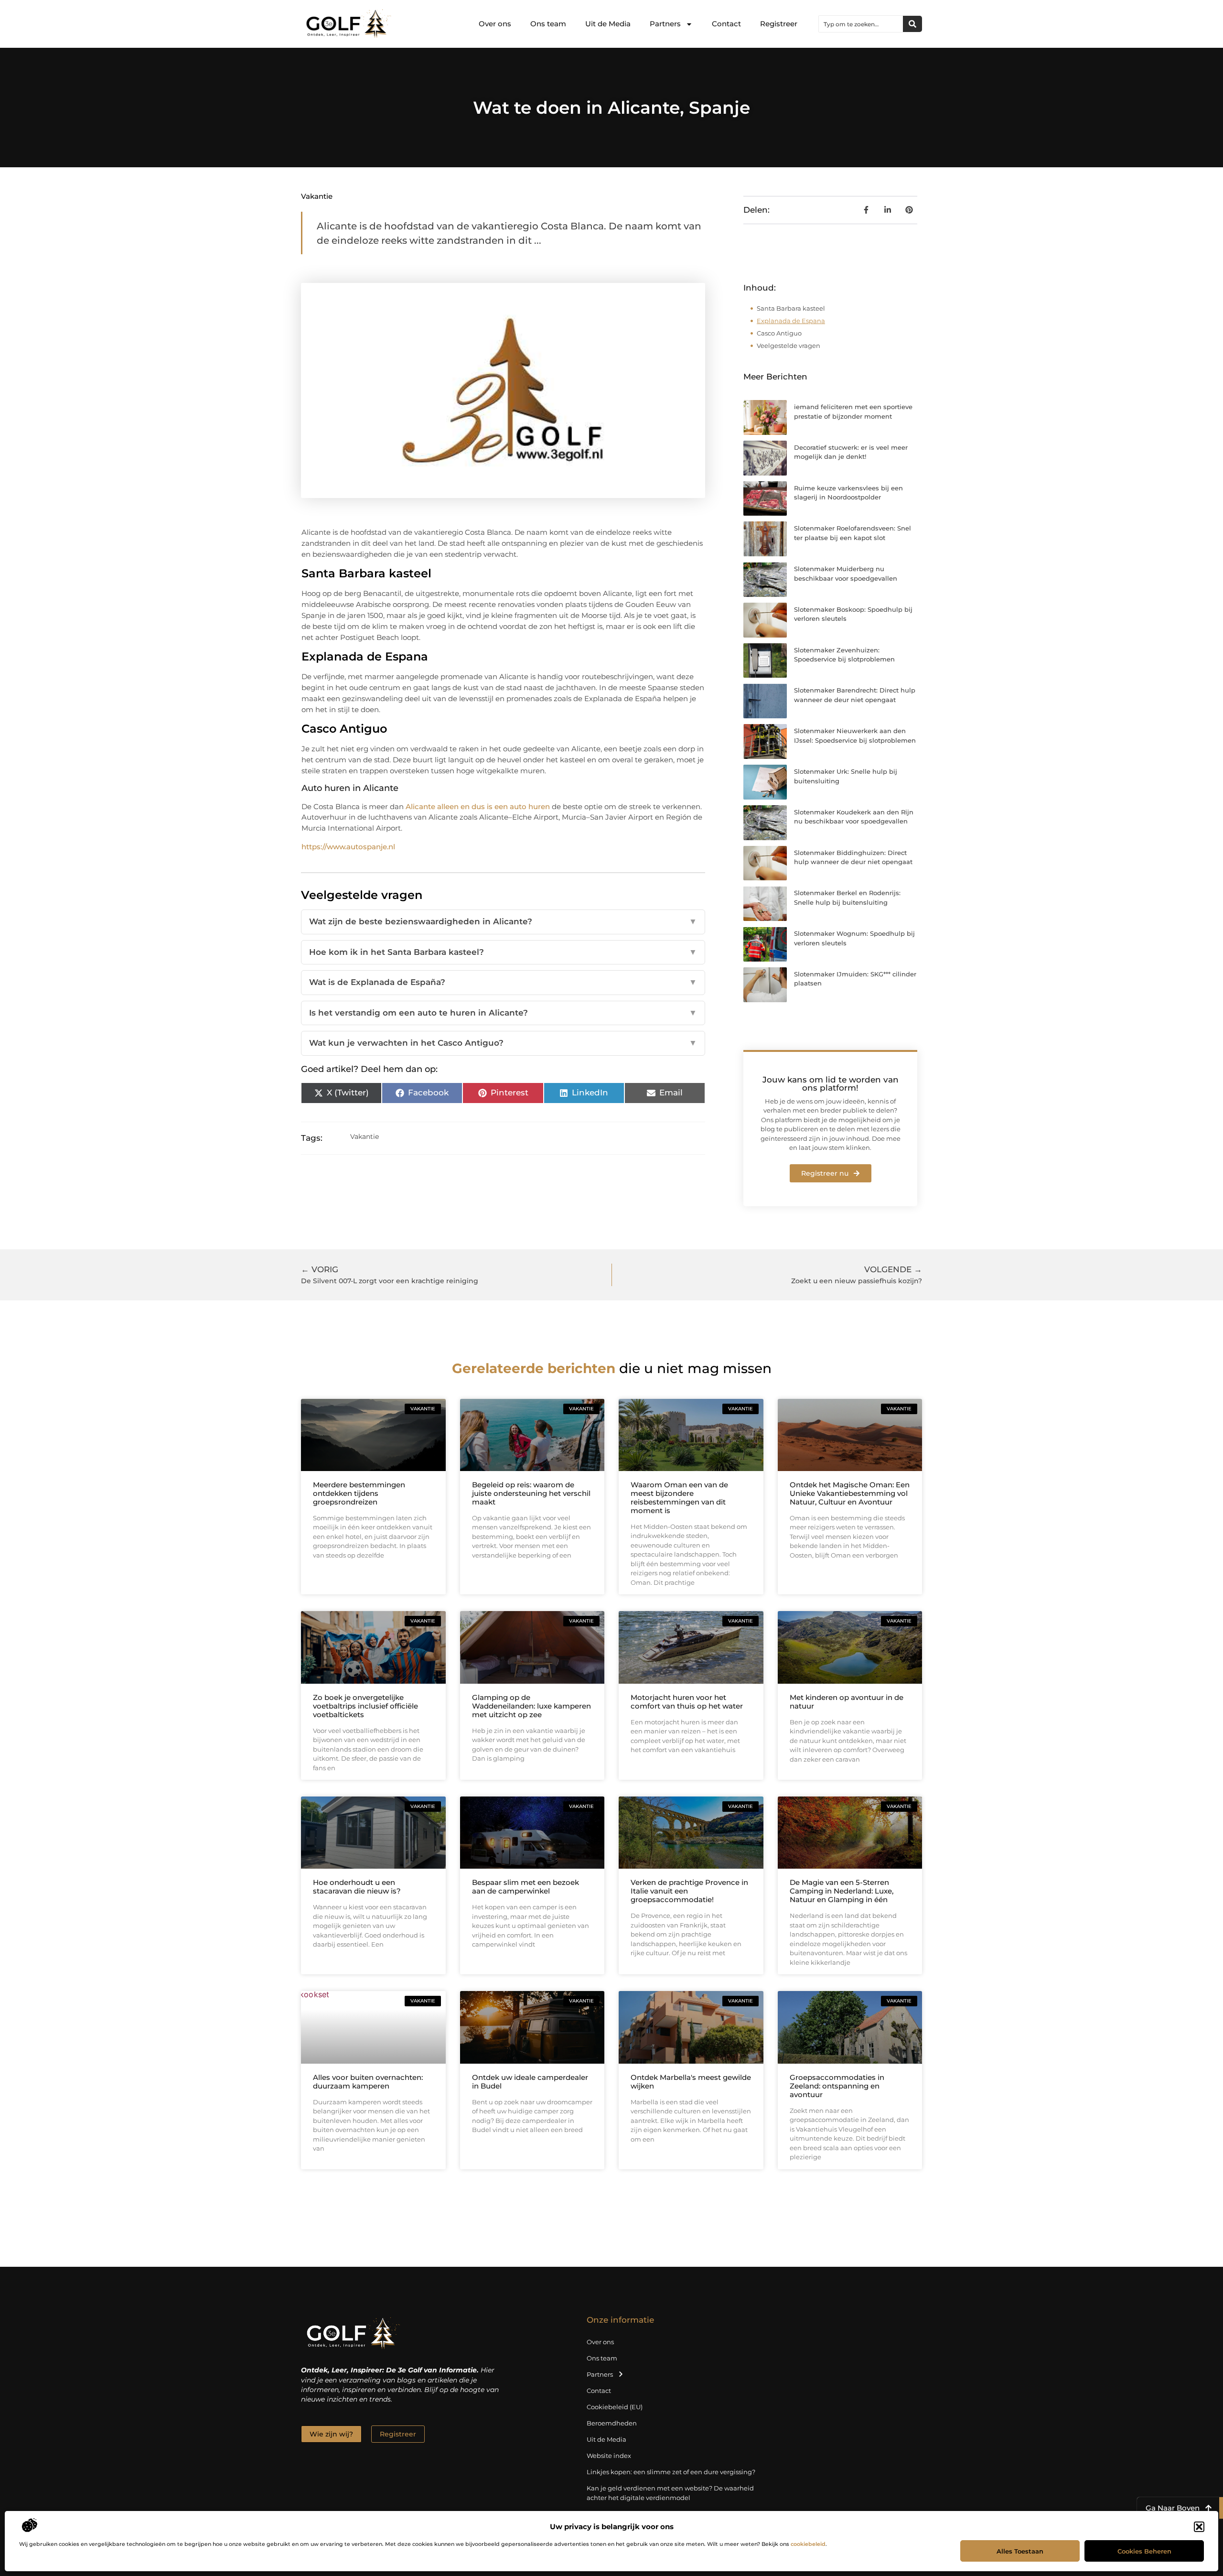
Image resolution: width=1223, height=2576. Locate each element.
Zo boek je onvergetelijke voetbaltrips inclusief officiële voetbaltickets (365, 1706)
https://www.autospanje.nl (348, 847)
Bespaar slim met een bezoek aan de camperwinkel (526, 1887)
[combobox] (861, 24)
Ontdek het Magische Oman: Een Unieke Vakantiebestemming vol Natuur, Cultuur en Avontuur (850, 1493)
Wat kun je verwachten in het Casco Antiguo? (503, 1043)
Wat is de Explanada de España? (503, 982)
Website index (609, 2456)
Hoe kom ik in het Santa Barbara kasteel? (503, 952)
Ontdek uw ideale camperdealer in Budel (530, 2082)
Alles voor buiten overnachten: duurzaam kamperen (368, 2082)
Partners (665, 24)
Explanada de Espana (791, 321)
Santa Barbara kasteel (791, 308)
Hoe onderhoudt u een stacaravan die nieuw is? (357, 1887)
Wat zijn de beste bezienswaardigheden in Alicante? (503, 921)
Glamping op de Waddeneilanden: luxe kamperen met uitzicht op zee (531, 1706)
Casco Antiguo (779, 333)
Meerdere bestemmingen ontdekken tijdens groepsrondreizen (359, 1493)
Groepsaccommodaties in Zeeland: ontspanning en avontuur (837, 2086)
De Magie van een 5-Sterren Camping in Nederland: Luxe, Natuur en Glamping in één (842, 1891)
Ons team (548, 24)
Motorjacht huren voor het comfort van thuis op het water (687, 1702)
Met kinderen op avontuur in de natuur (847, 1702)
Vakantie (317, 196)
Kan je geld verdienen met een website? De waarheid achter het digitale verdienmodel (670, 2493)
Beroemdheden (612, 2423)
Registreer (779, 24)
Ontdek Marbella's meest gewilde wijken (691, 2082)
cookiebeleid (808, 2544)
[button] (1199, 2527)
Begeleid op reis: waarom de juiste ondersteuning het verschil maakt (531, 1493)
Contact (726, 24)
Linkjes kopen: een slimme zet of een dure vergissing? (671, 2472)
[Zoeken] (912, 24)
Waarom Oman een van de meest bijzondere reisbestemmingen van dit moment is (679, 1498)
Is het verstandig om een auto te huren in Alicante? (503, 1013)
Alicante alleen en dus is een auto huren (478, 806)
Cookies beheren (1144, 2551)
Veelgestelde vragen (789, 346)
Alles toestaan (1020, 2551)
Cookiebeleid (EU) (615, 2407)
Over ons (495, 24)
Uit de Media (608, 24)
